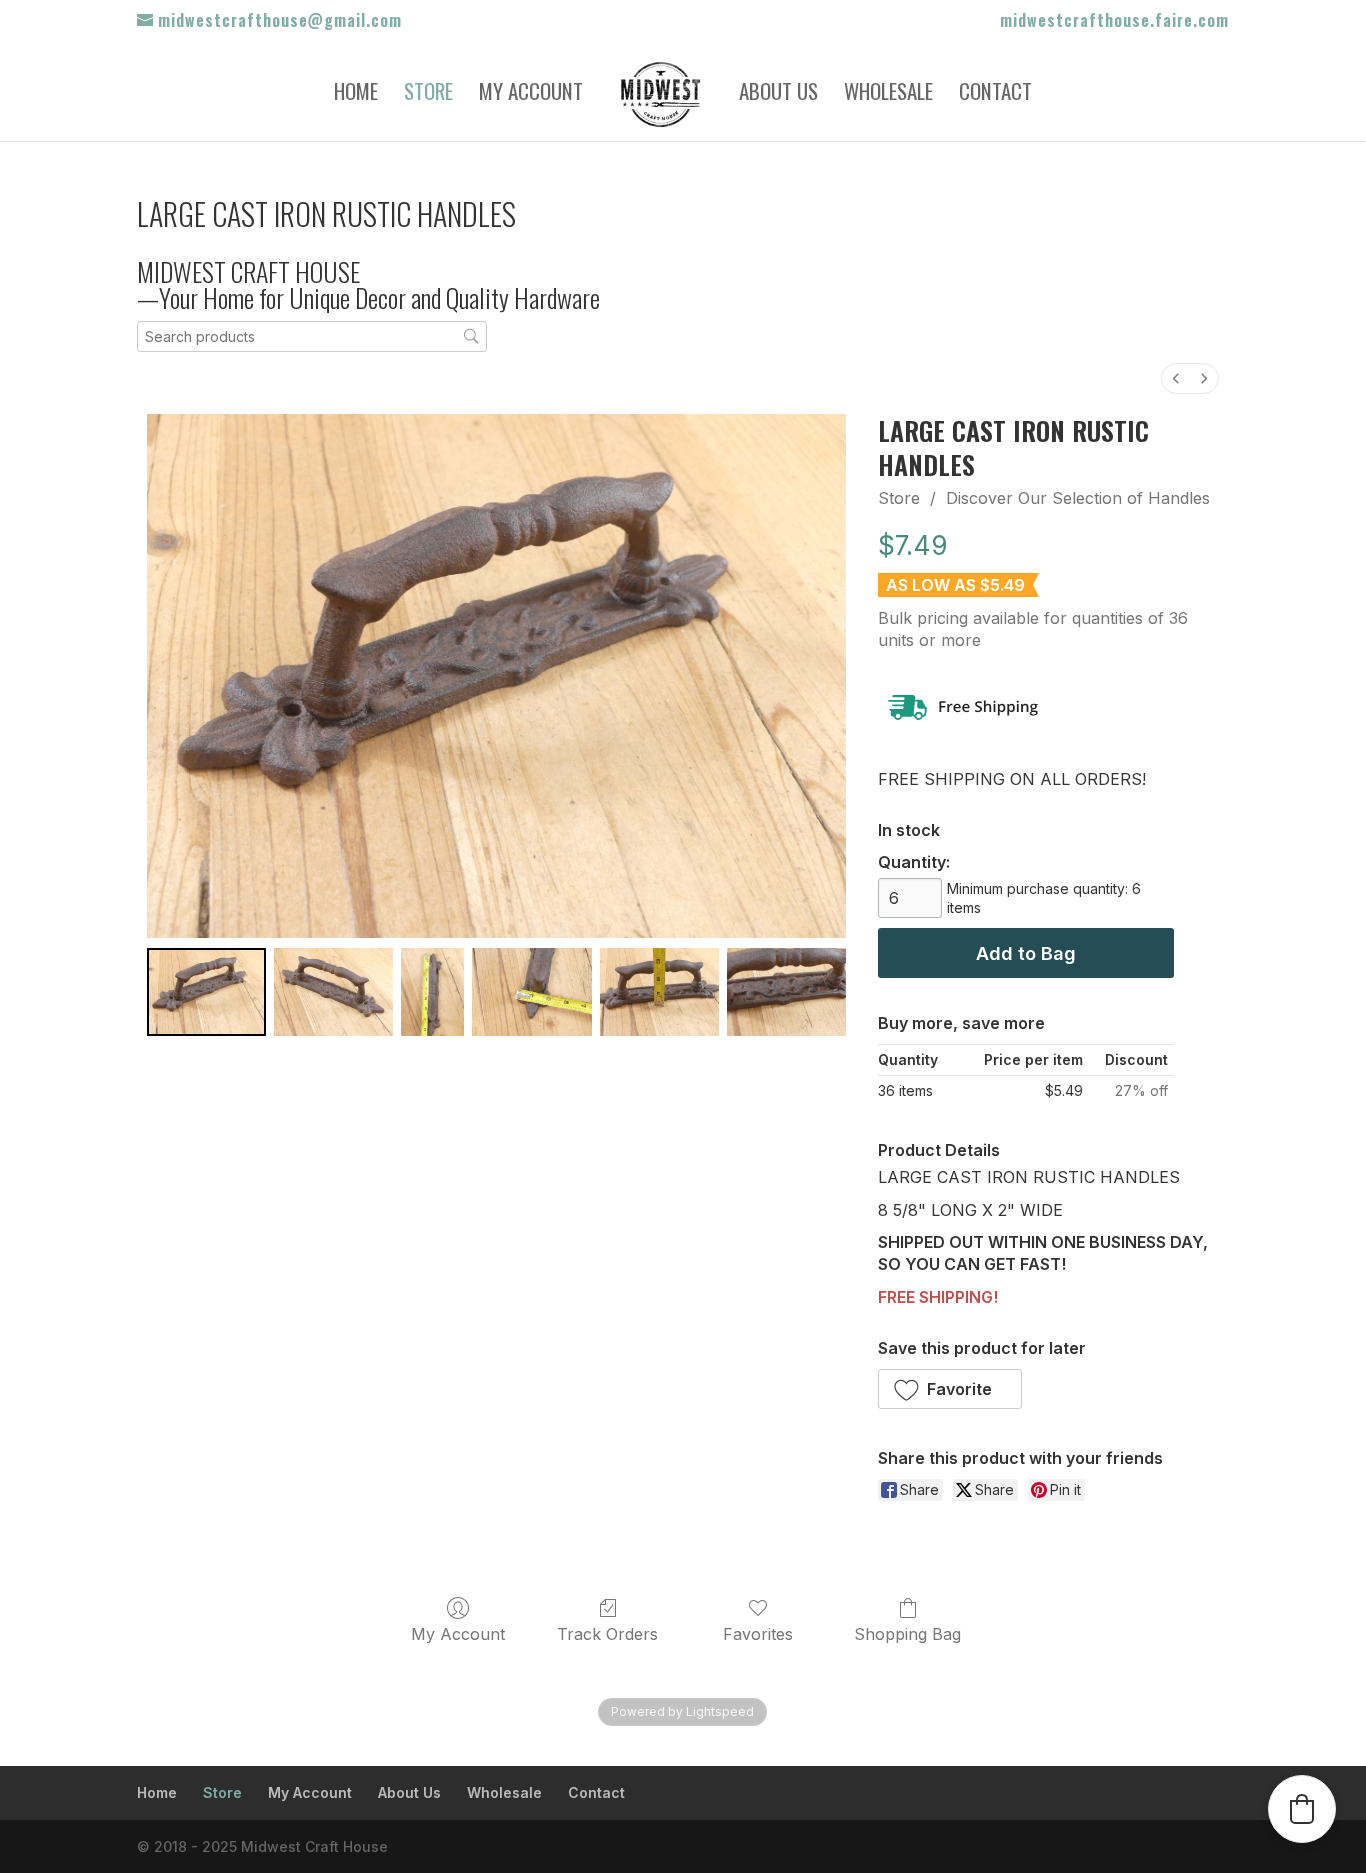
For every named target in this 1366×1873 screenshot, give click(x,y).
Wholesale (888, 95)
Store (428, 95)
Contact (995, 95)
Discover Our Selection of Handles (1078, 498)
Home (356, 95)
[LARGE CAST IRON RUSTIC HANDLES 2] (433, 991)
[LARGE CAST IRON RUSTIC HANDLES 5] (786, 991)
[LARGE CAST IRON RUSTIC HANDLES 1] (333, 991)
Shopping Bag (907, 1634)
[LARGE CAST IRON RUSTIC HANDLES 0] (206, 991)
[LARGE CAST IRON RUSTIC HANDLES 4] (659, 991)
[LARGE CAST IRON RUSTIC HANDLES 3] (531, 991)
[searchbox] (312, 336)
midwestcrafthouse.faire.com (1114, 22)
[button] (950, 1389)
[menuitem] (1176, 378)
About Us (778, 95)
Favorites (758, 1634)
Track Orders (607, 1634)
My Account (531, 95)
